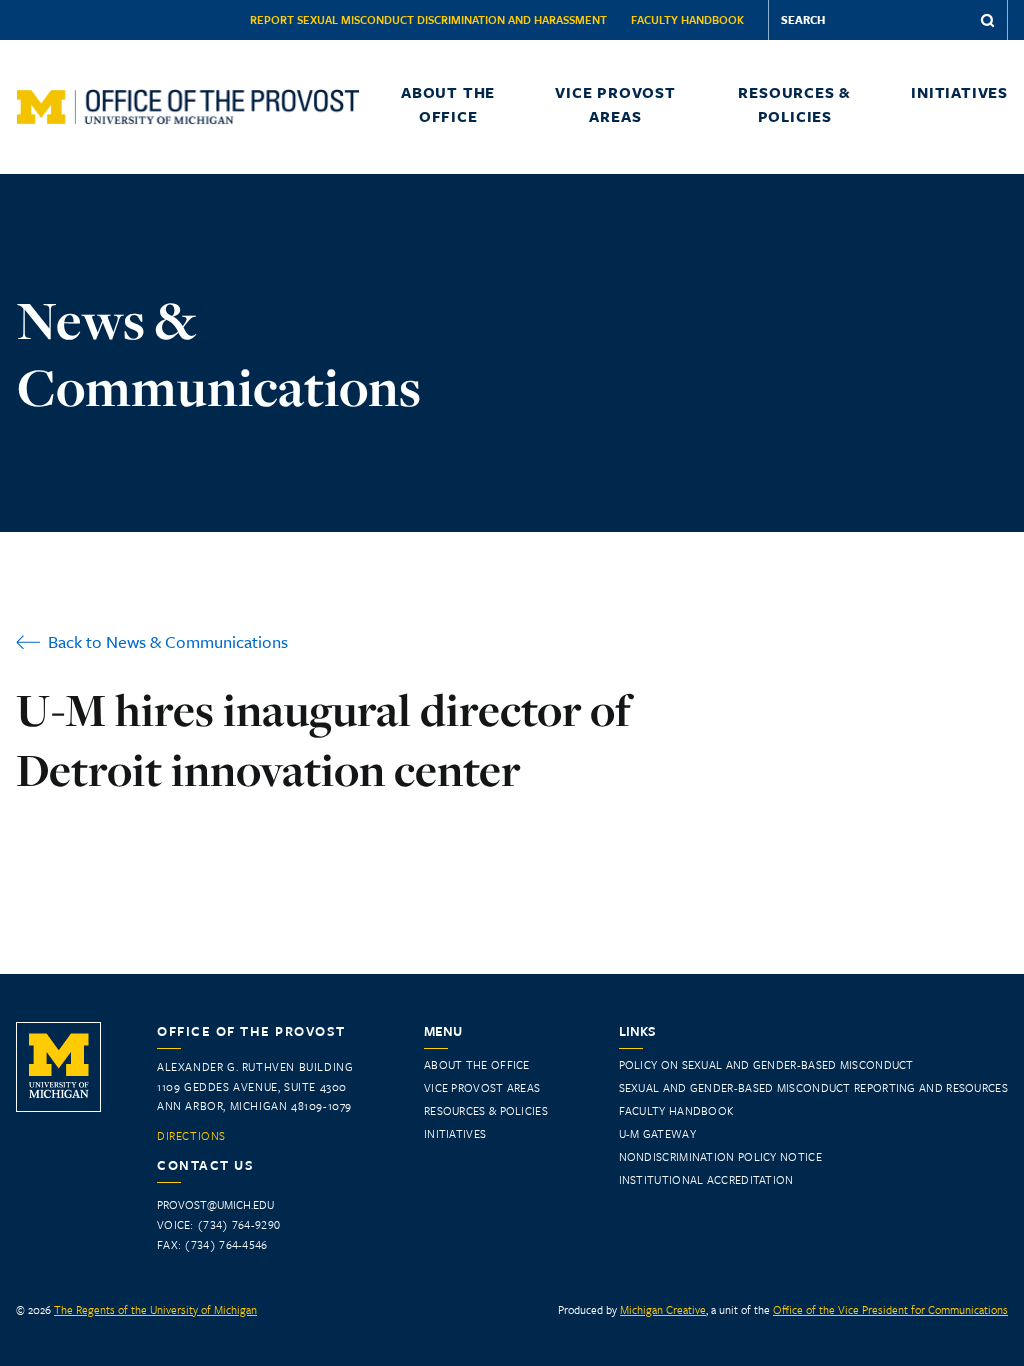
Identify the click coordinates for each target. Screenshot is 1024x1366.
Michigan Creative (663, 1309)
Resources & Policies (794, 104)
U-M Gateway (657, 1133)
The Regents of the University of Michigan (155, 1309)
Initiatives (959, 92)
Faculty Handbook (687, 19)
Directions (191, 1136)
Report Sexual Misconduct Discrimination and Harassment (428, 19)
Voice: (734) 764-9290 (218, 1224)
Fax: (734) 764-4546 (212, 1244)
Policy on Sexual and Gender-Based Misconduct (766, 1064)
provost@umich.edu (215, 1204)
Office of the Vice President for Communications (890, 1309)
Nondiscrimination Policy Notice (720, 1156)
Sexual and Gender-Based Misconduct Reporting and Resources (813, 1087)
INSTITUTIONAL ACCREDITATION (706, 1179)
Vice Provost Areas (615, 104)
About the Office (448, 104)
